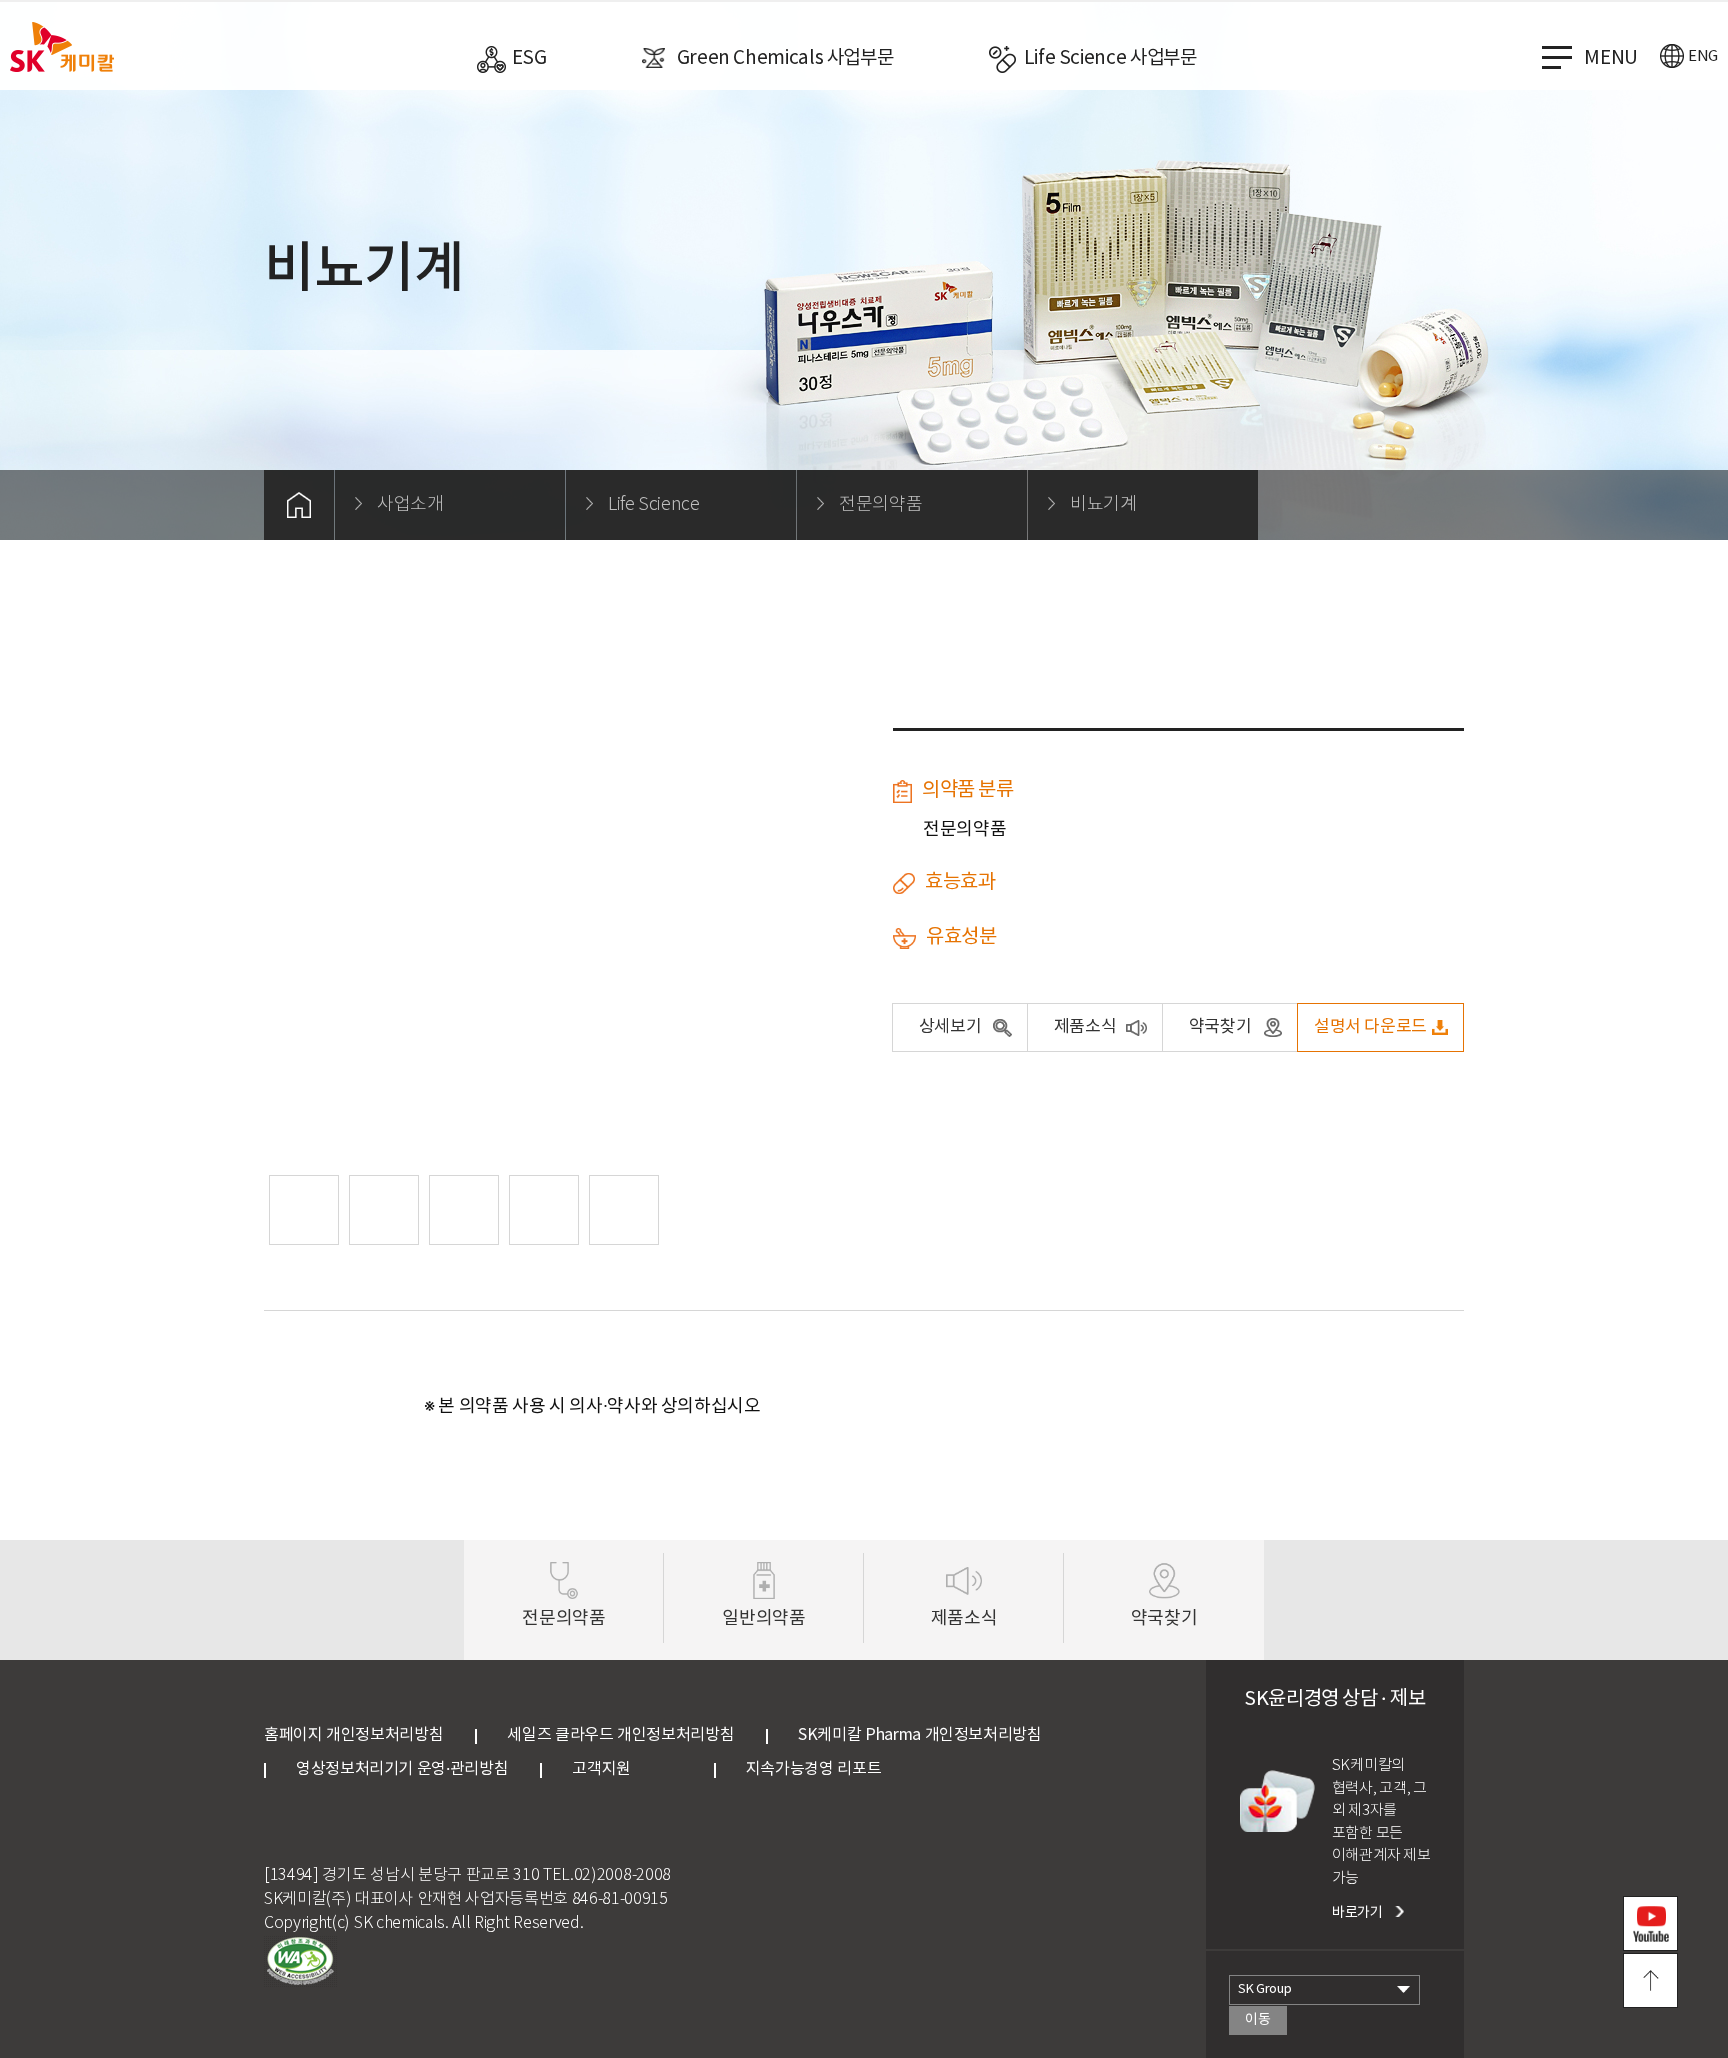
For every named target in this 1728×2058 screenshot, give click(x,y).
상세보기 (950, 1027)
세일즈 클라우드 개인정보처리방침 (620, 1735)
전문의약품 (563, 1618)
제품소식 (1085, 1027)
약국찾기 (1220, 1027)
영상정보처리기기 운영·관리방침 (402, 1769)
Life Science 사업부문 (1110, 58)
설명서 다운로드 (1370, 1027)
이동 (1257, 2020)
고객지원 (627, 1769)
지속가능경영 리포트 (813, 1769)
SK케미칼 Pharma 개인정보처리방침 (919, 1735)
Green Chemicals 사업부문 (785, 58)
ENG (1703, 56)
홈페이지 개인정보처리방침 (353, 1735)
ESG (529, 58)
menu (1611, 58)
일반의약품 (763, 1618)
